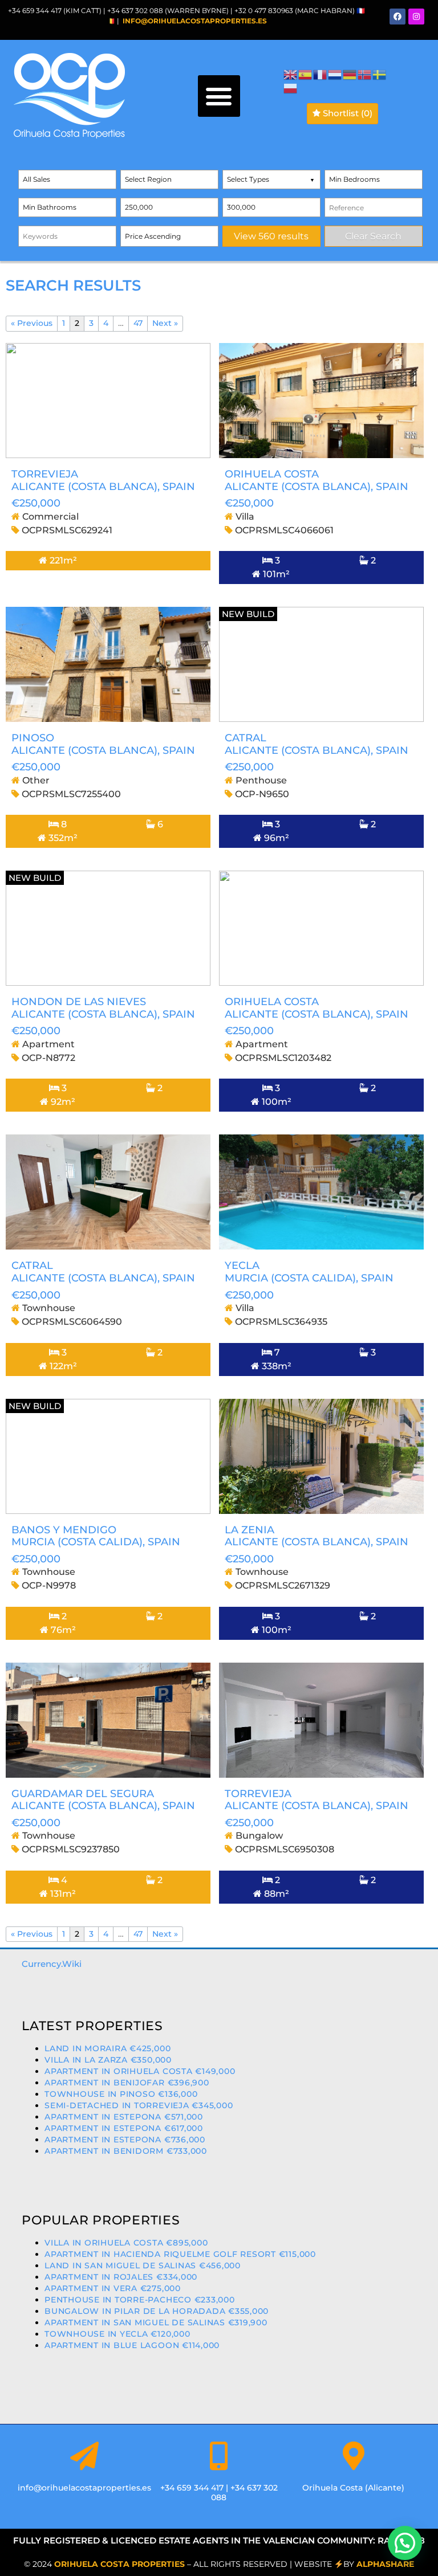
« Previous (32, 323)
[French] (321, 74)
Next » (165, 323)
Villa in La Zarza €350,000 (108, 2060)
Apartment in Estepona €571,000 (124, 2117)
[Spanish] (306, 74)
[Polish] (291, 87)
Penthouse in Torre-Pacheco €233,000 (140, 2300)
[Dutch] (335, 74)
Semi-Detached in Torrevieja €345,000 (139, 2105)
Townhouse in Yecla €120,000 (117, 2334)
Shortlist (346, 113)
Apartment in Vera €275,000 (113, 2288)
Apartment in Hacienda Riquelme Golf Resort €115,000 (180, 2254)
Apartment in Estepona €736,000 (125, 2140)
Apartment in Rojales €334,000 (121, 2277)
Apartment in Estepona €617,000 (124, 2128)
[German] (350, 74)
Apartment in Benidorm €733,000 (126, 2151)
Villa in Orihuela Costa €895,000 (126, 2243)
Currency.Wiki (52, 1964)
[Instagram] (416, 17)
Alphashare (385, 2564)
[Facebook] (398, 17)
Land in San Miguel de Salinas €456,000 (143, 2265)
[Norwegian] (365, 74)
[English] (291, 74)
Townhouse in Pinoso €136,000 (121, 2094)
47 (138, 323)
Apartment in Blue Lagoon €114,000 (132, 2345)
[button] (219, 96)
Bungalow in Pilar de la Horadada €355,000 (157, 2311)
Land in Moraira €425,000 (108, 2048)
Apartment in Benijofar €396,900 (127, 2083)
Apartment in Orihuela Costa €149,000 (140, 2071)
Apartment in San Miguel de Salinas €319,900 (156, 2322)
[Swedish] (380, 74)
